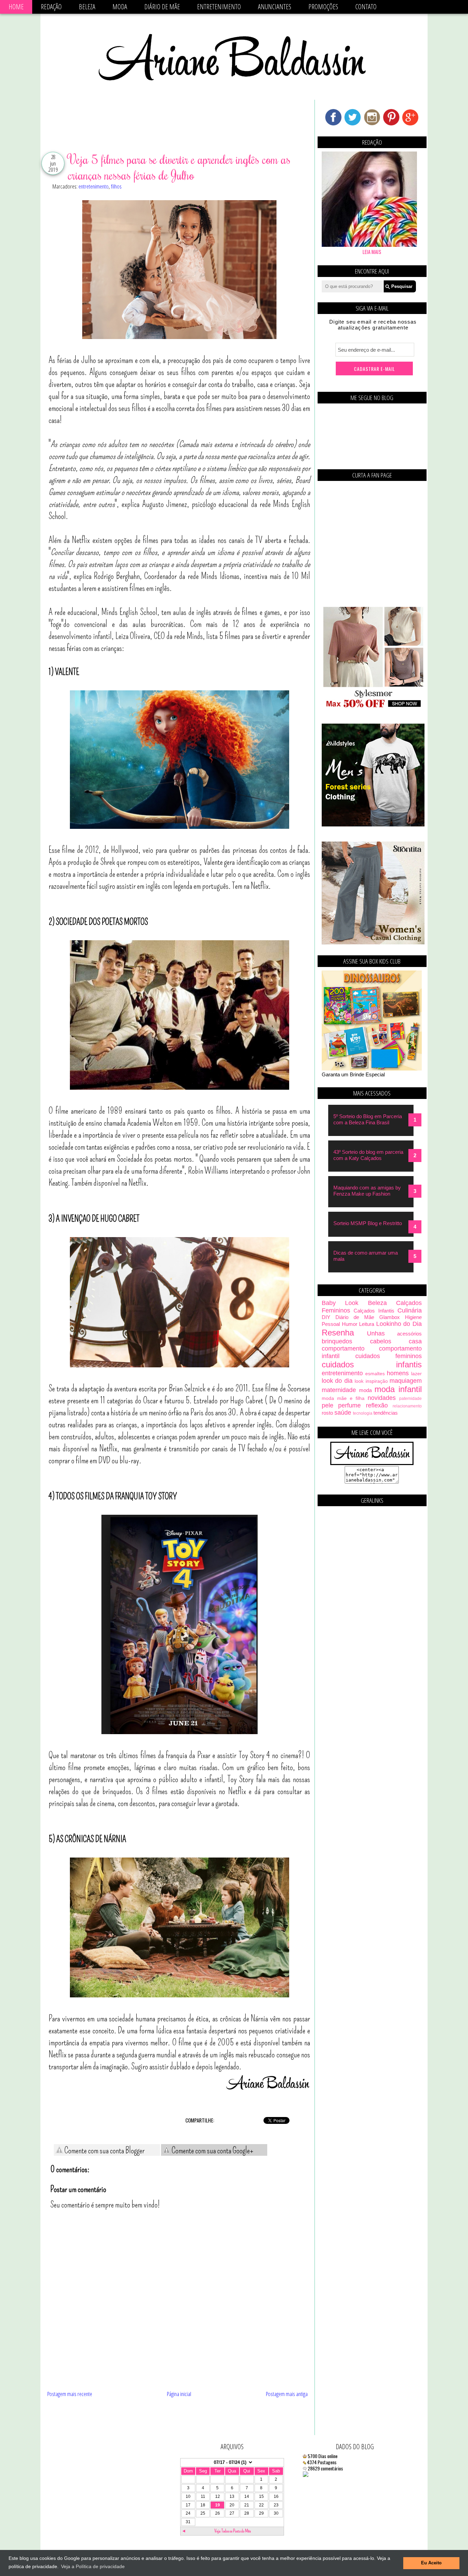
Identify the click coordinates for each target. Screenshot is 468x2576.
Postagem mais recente (70, 2394)
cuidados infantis (372, 1364)
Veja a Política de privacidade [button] (93, 2566)
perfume (349, 1405)
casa (415, 1341)
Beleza (87, 7)
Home (16, 7)
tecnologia (363, 1413)
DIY (326, 1317)
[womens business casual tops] (373, 707)
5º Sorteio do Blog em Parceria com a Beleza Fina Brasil (368, 1119)
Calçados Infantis (374, 1311)
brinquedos (337, 1341)
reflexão (377, 1405)
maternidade (339, 1390)
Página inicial (179, 2394)
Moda (120, 7)
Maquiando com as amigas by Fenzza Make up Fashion (367, 1191)
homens (398, 1373)
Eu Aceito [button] (431, 2563)
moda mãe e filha (343, 1398)
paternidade (410, 1399)
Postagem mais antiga (287, 2394)
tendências (386, 1413)
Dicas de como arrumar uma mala (366, 1256)
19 (218, 2505)
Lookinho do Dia (399, 1324)
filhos (116, 186)
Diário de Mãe (162, 7)
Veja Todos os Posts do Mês (233, 2531)
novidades (382, 1398)
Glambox (390, 1317)
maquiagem (406, 1381)
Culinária (410, 1310)
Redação (51, 7)
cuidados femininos (389, 1356)
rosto (327, 1413)
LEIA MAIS (372, 252)
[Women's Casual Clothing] (373, 942)
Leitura (367, 1324)
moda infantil (398, 1389)
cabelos (381, 1341)
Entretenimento (219, 7)
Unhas (376, 1333)
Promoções (323, 7)
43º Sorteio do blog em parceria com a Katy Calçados (368, 1155)
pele (328, 1405)
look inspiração (371, 1381)
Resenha (338, 1333)
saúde (343, 1413)
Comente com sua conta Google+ (212, 2151)
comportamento (343, 1349)
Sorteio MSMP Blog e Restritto (368, 1223)
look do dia (337, 1381)
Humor (350, 1324)
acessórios (409, 1334)
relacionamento (407, 1406)
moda (365, 1390)
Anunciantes (275, 7)
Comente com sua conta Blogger (104, 2151)
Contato (366, 7)
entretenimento (94, 186)
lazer (416, 1374)
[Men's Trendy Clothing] (373, 825)
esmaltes (375, 1374)
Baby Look (340, 1303)
